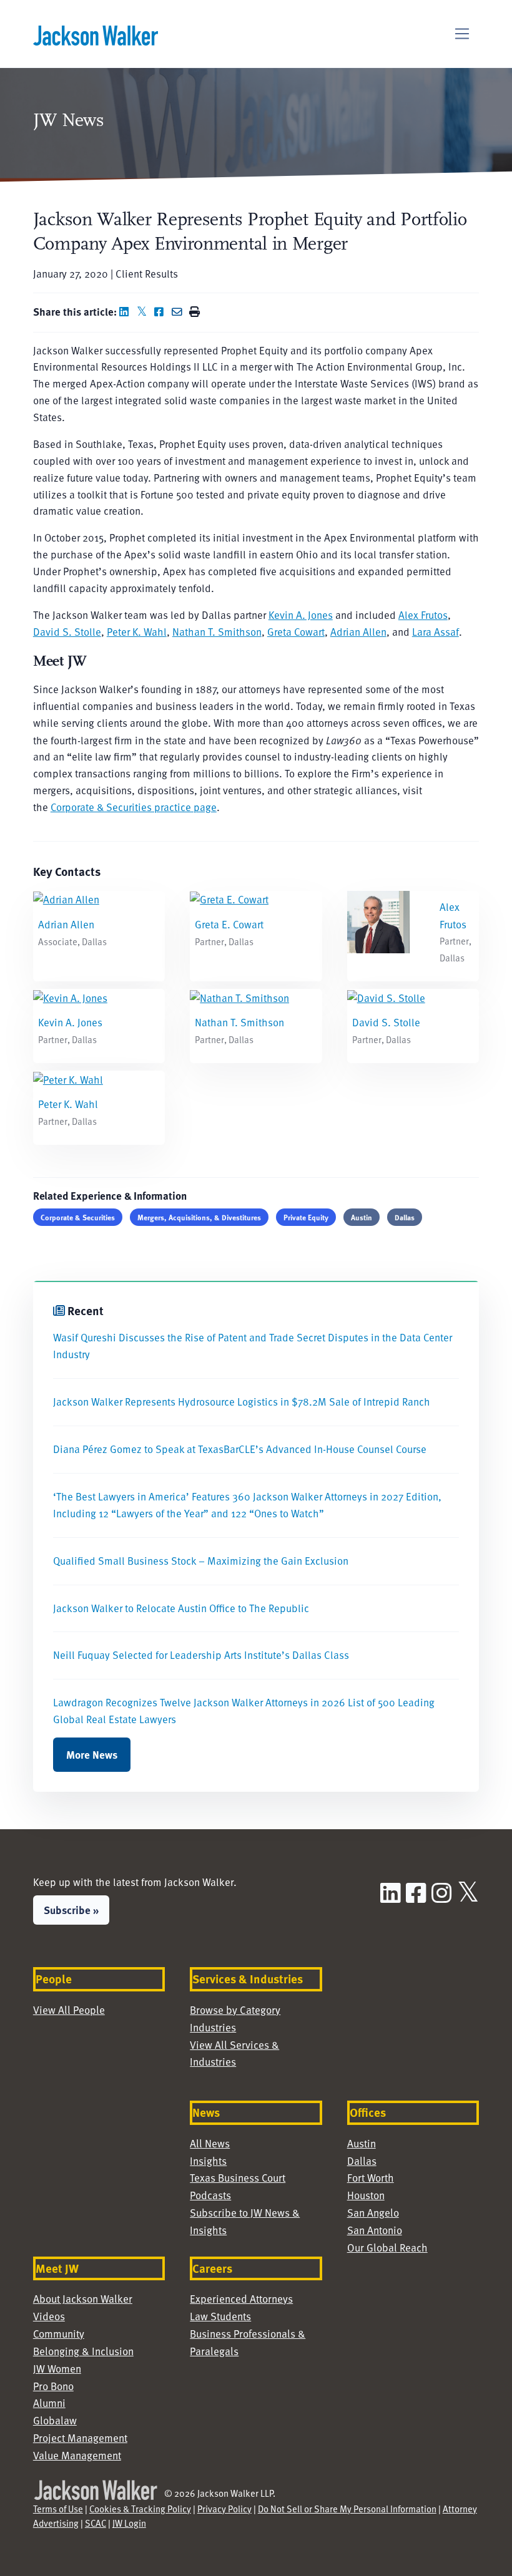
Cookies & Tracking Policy (140, 2509)
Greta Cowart (296, 632)
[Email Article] (179, 312)
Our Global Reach (387, 2248)
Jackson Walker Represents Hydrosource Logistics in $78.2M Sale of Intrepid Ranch (242, 1402)
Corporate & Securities (78, 1217)
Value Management (77, 2455)
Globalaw (55, 2420)
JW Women (57, 2369)
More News (92, 1754)
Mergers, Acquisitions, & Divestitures (199, 1217)
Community (59, 2334)
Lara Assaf (436, 632)
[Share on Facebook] (162, 312)
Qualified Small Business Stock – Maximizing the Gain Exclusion (201, 1561)
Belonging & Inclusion (83, 2351)
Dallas (405, 1217)
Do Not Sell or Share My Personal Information (347, 2509)
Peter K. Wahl (137, 632)
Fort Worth (371, 2178)
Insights (208, 2161)
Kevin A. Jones (301, 615)
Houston (366, 2195)
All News (210, 2143)
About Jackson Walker (83, 2299)
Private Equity (306, 1217)
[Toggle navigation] (462, 34)
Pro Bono (53, 2386)
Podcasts (210, 2195)
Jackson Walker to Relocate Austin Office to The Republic (181, 1608)
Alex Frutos (423, 615)
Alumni (49, 2403)
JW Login (129, 2523)
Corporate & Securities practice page (134, 807)
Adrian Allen (358, 632)
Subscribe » (71, 1910)
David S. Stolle (67, 632)
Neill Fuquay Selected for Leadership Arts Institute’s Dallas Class (201, 1655)
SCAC (96, 2523)
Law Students (220, 2316)
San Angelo (373, 2213)
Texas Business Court (238, 2178)
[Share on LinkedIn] (127, 312)
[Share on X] (144, 312)
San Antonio (375, 2230)
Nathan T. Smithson (217, 632)
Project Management (80, 2438)
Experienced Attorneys (241, 2299)
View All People (69, 2010)
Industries (213, 2027)
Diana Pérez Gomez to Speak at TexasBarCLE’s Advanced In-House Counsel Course (240, 1449)
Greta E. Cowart (229, 924)
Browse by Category (235, 2010)
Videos (49, 2316)
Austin (362, 1217)
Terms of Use (58, 2509)
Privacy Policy (224, 2509)
